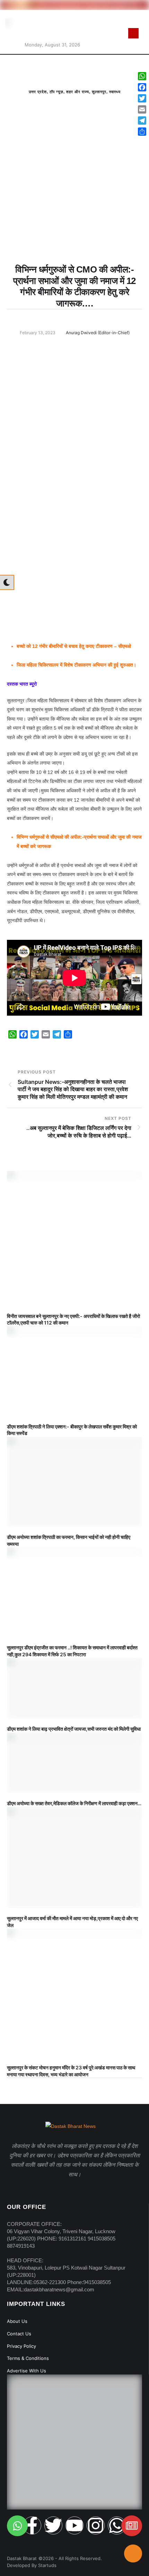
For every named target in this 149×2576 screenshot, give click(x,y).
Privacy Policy (21, 2346)
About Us (17, 2321)
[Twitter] (53, 2525)
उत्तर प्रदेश (38, 92)
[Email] (142, 109)
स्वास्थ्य (115, 92)
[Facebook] (142, 87)
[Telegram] (142, 121)
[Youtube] (74, 2525)
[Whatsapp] (117, 2525)
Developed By (23, 2565)
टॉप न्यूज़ (56, 92)
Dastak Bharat (22, 2558)
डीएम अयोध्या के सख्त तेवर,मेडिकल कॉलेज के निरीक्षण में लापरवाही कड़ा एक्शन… (74, 1803)
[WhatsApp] (142, 76)
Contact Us (19, 2334)
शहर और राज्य (78, 92)
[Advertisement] (74, 194)
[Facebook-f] (32, 2525)
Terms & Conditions (28, 2358)
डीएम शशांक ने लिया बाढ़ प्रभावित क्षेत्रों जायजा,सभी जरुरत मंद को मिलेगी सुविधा (74, 1729)
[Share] (142, 132)
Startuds (47, 2565)
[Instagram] (96, 2525)
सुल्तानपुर (99, 92)
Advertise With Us (27, 2371)
